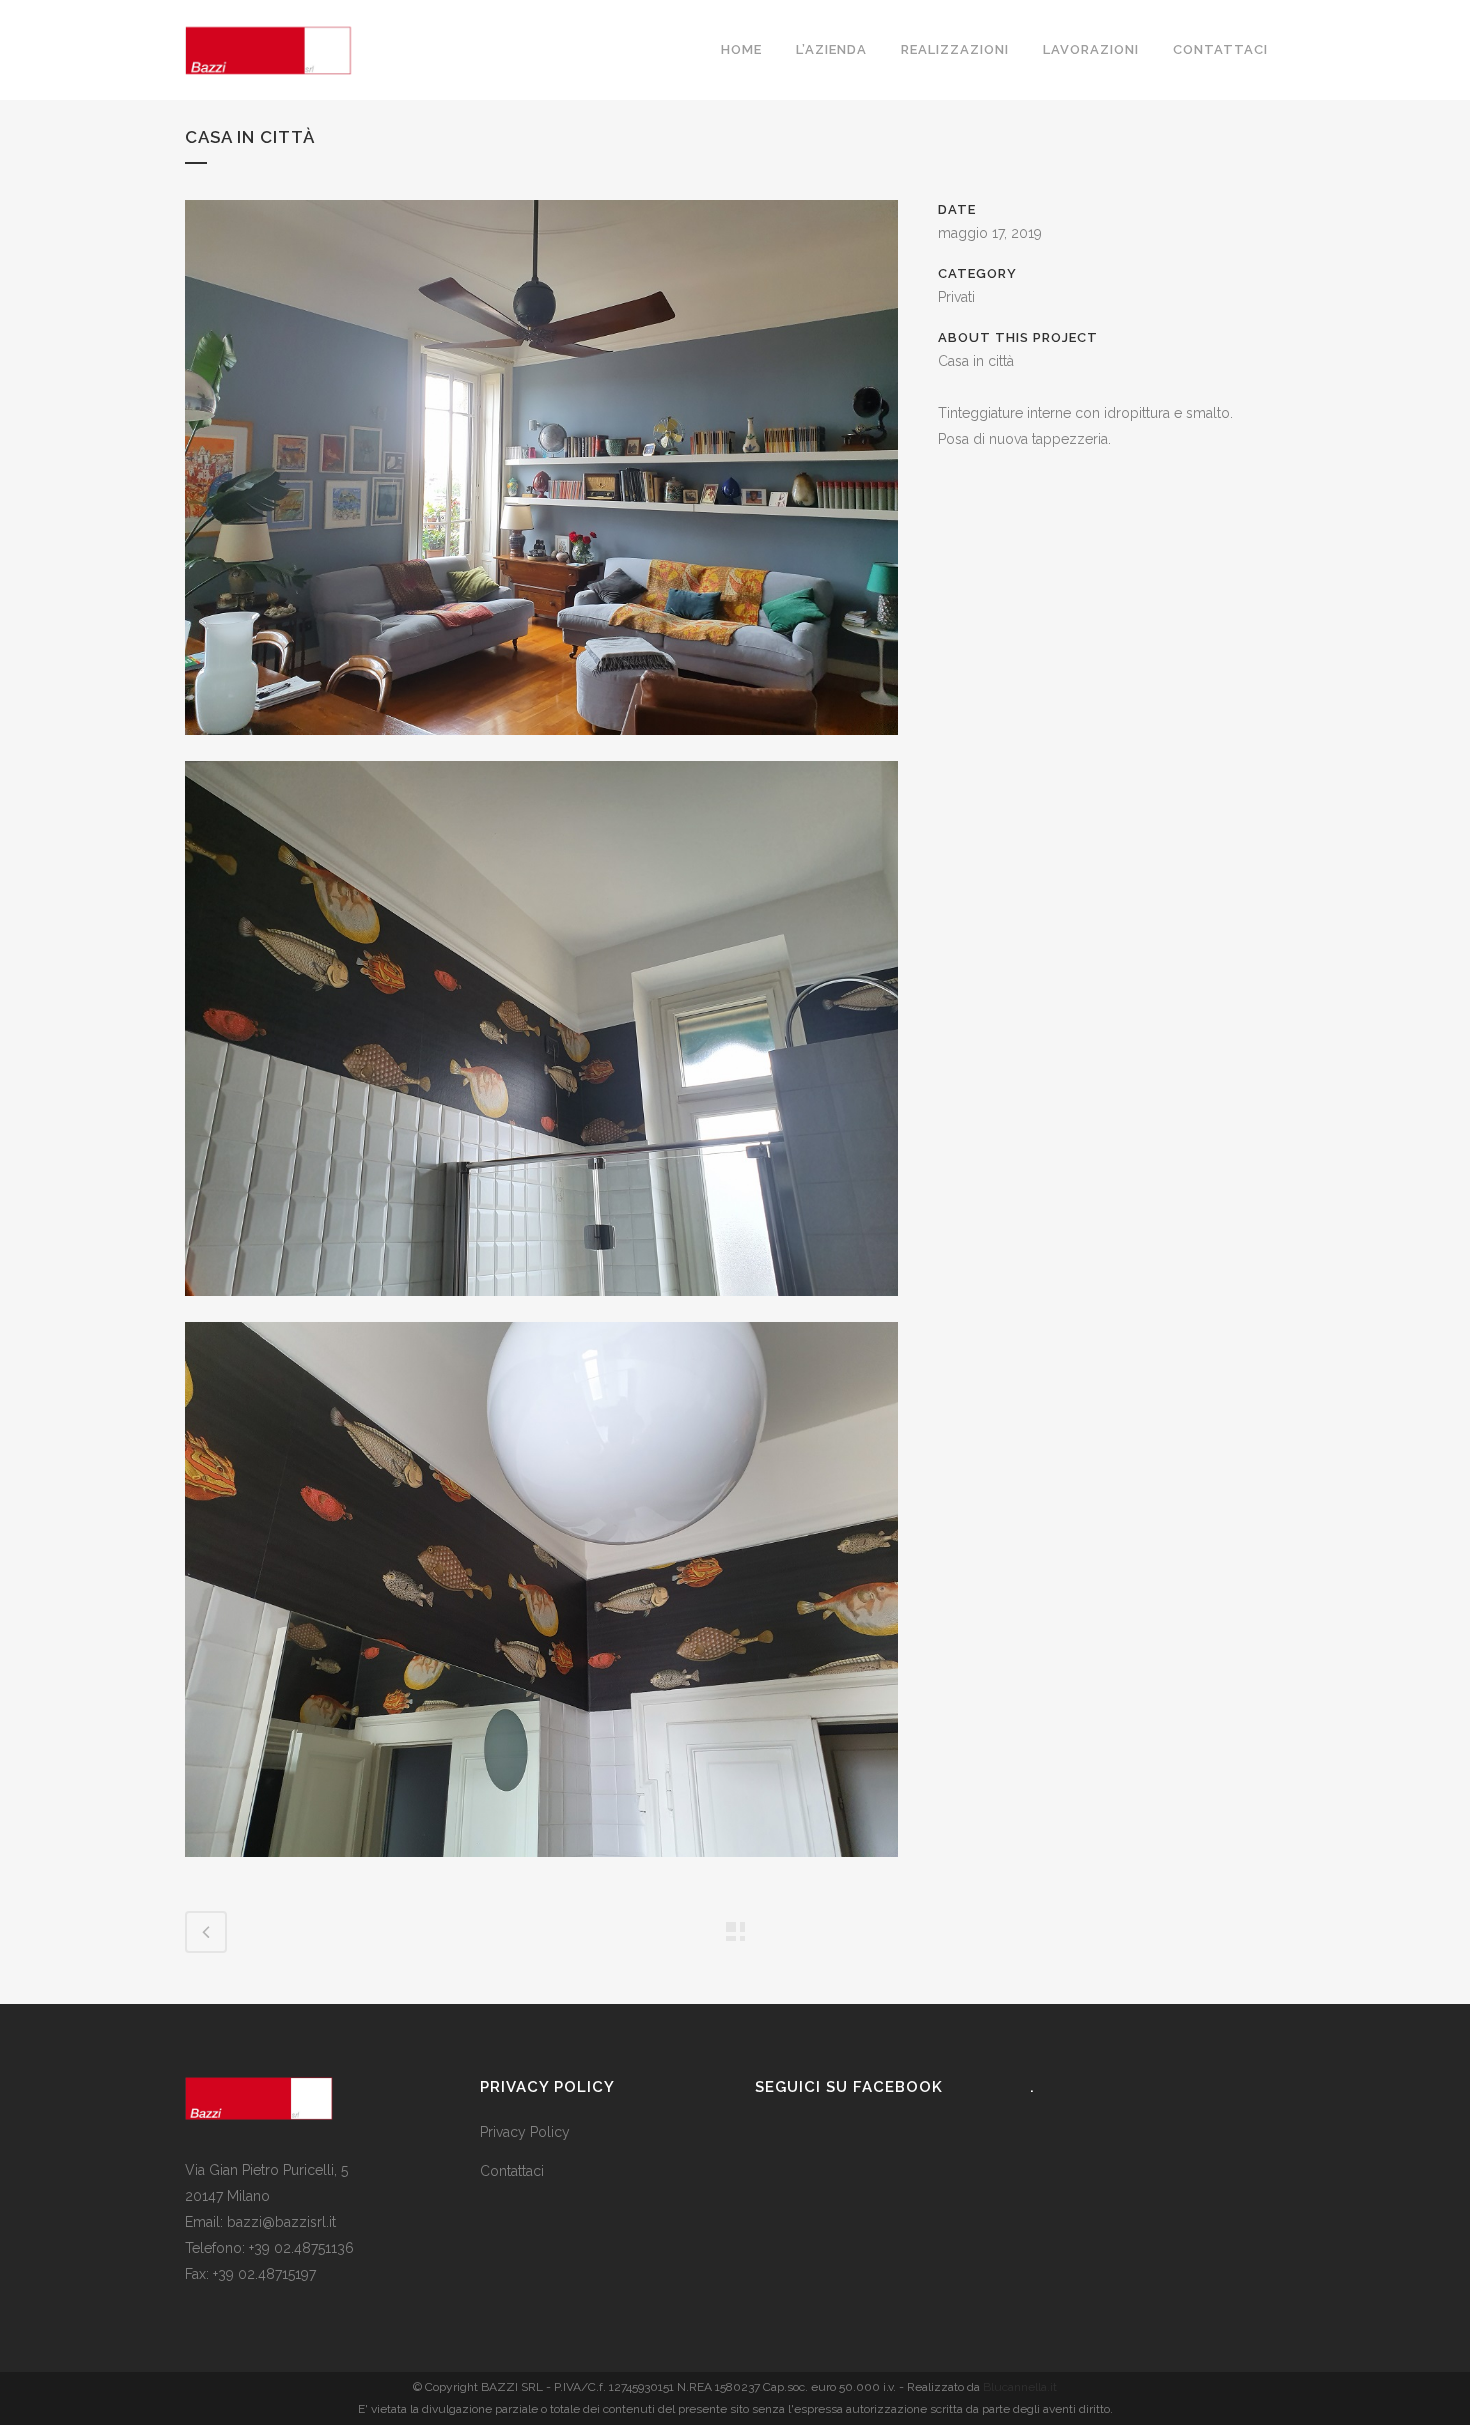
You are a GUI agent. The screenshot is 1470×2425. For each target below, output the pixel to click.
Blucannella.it (1020, 2387)
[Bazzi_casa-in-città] (541, 1870)
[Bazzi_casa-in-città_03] (541, 1309)
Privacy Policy (525, 2132)
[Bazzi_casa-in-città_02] (541, 748)
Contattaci (512, 2171)
